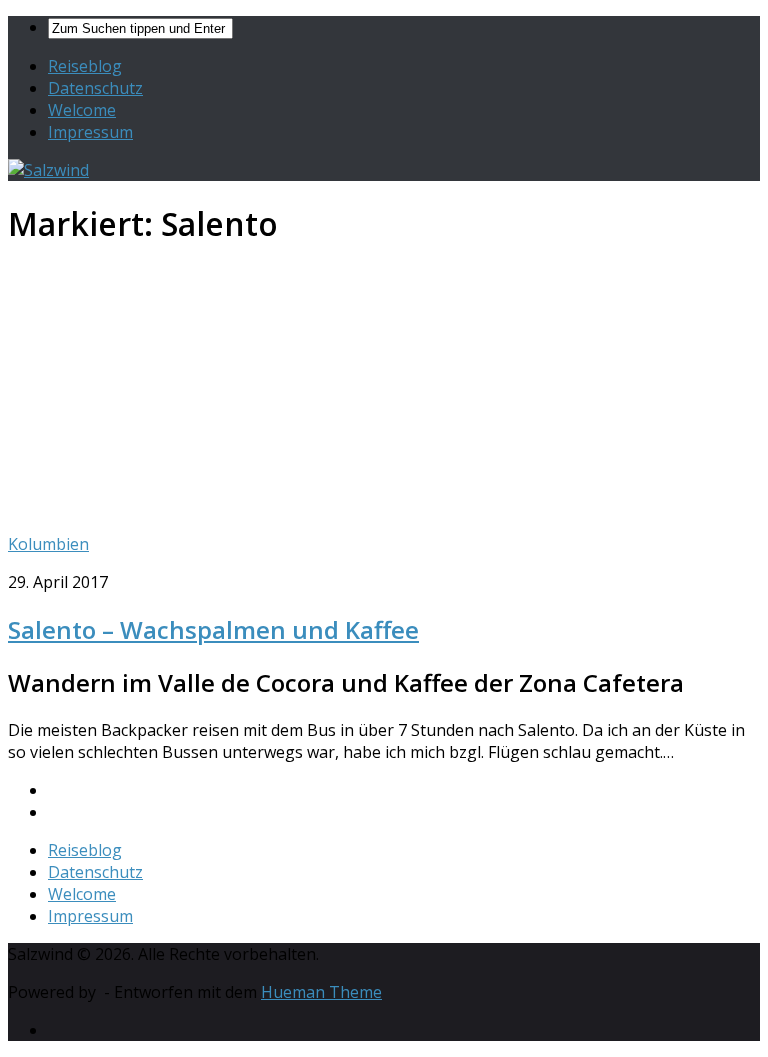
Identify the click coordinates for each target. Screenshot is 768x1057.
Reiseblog (85, 66)
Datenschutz (95, 88)
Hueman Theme (321, 992)
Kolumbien (48, 544)
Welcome (82, 110)
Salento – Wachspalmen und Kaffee (213, 629)
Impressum (90, 132)
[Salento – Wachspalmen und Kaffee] (268, 506)
